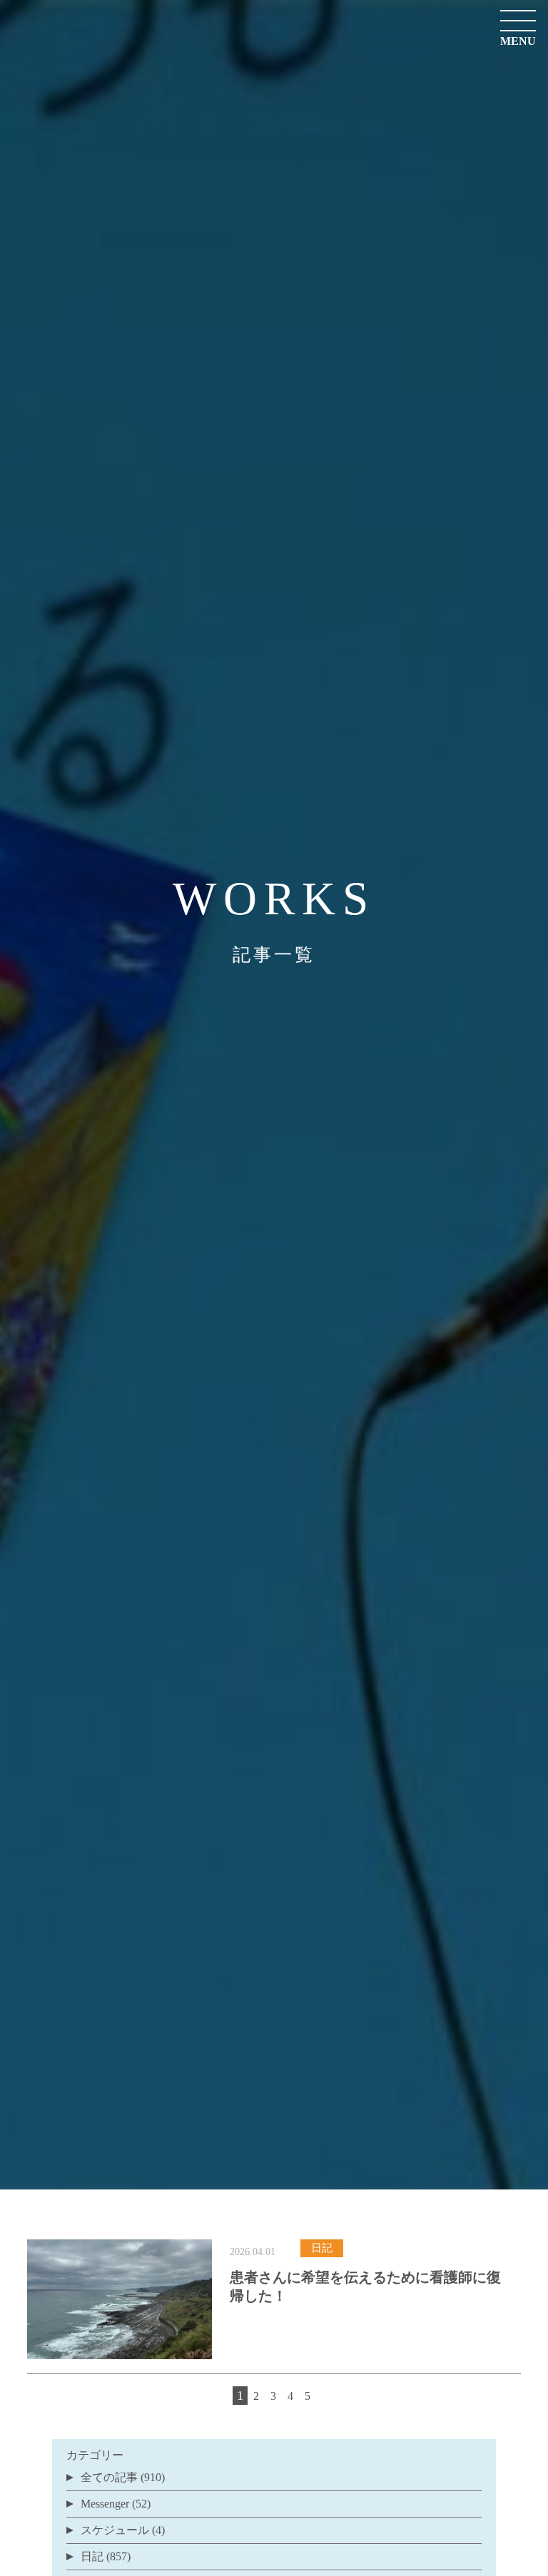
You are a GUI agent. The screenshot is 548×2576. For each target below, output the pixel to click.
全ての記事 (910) (123, 2477)
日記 (92, 2556)
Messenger (105, 2504)
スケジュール (115, 2530)
